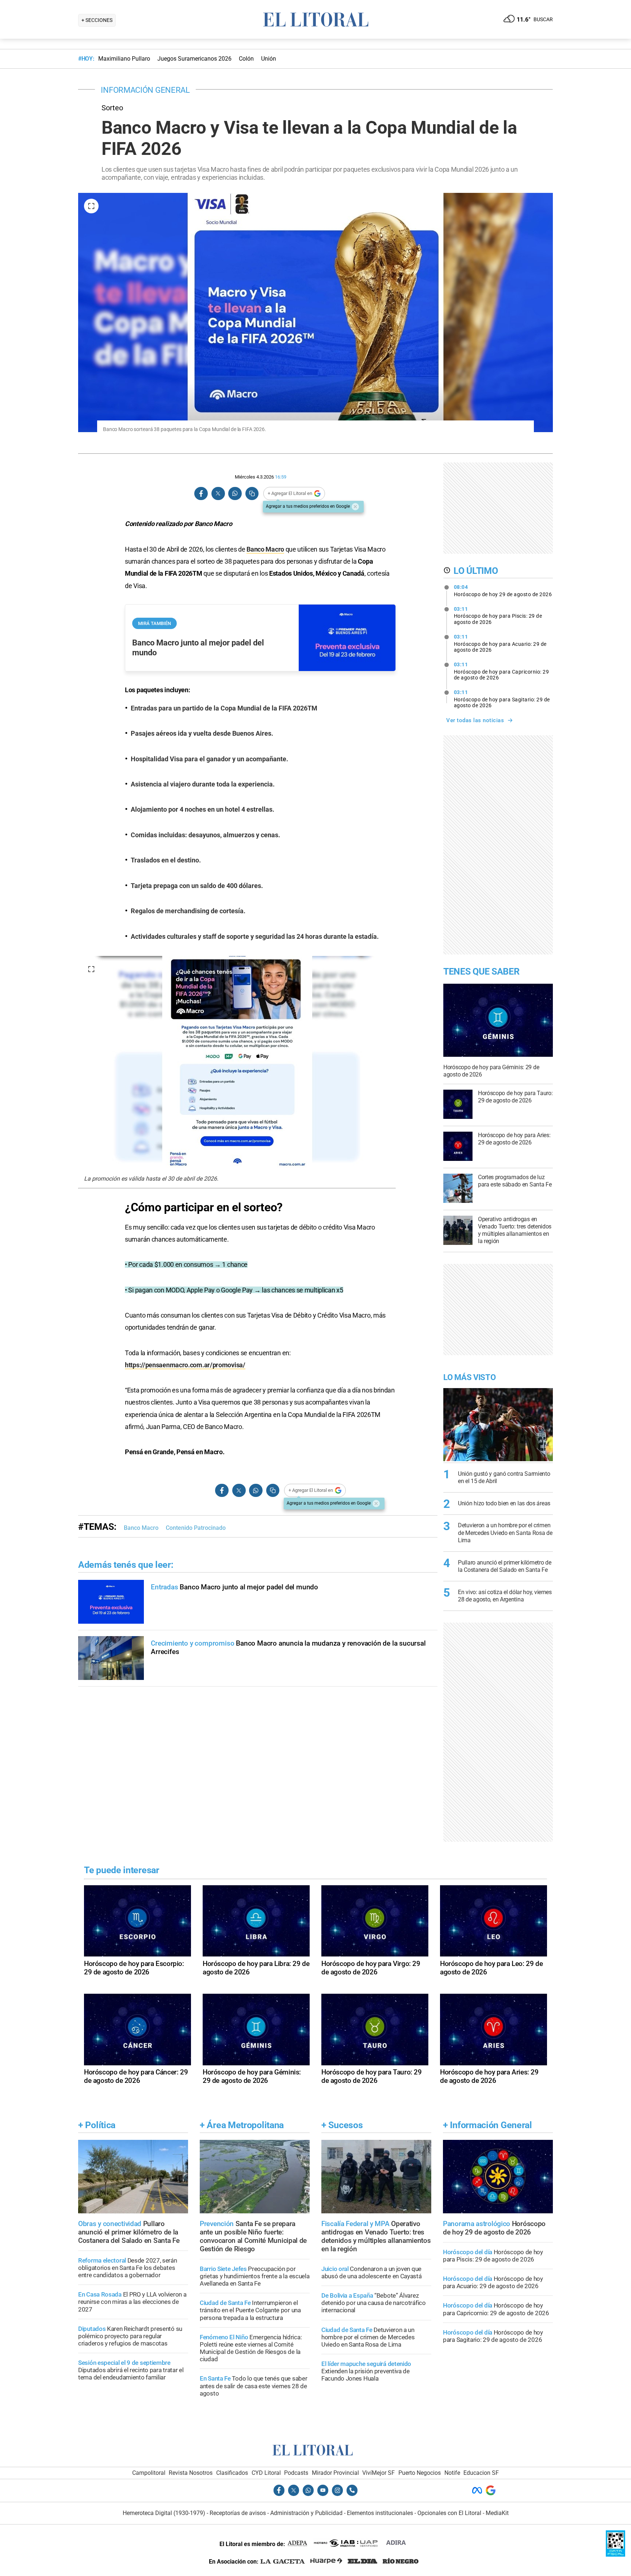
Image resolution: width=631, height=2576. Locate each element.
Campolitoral (149, 2473)
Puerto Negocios (420, 2473)
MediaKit (497, 2513)
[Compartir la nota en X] (218, 494)
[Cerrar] (355, 507)
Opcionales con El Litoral (449, 2513)
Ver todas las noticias (475, 720)
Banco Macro (265, 549)
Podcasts (296, 2473)
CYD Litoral (266, 2473)
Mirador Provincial (335, 2473)
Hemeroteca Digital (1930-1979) (164, 2513)
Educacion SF (481, 2473)
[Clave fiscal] (615, 2555)
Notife (452, 2473)
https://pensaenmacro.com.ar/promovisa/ (185, 1365)
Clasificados (232, 2473)
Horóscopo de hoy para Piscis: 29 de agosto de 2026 (498, 616)
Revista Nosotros (191, 2473)
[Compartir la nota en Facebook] (201, 494)
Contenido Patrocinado (196, 1528)
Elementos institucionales (380, 2513)
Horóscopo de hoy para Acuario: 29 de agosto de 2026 (500, 643)
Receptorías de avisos (238, 2513)
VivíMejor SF (378, 2473)
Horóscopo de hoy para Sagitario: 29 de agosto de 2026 (502, 699)
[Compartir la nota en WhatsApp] (235, 494)
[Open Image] (91, 206)
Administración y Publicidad (306, 2513)
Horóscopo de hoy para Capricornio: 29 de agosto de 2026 (502, 671)
